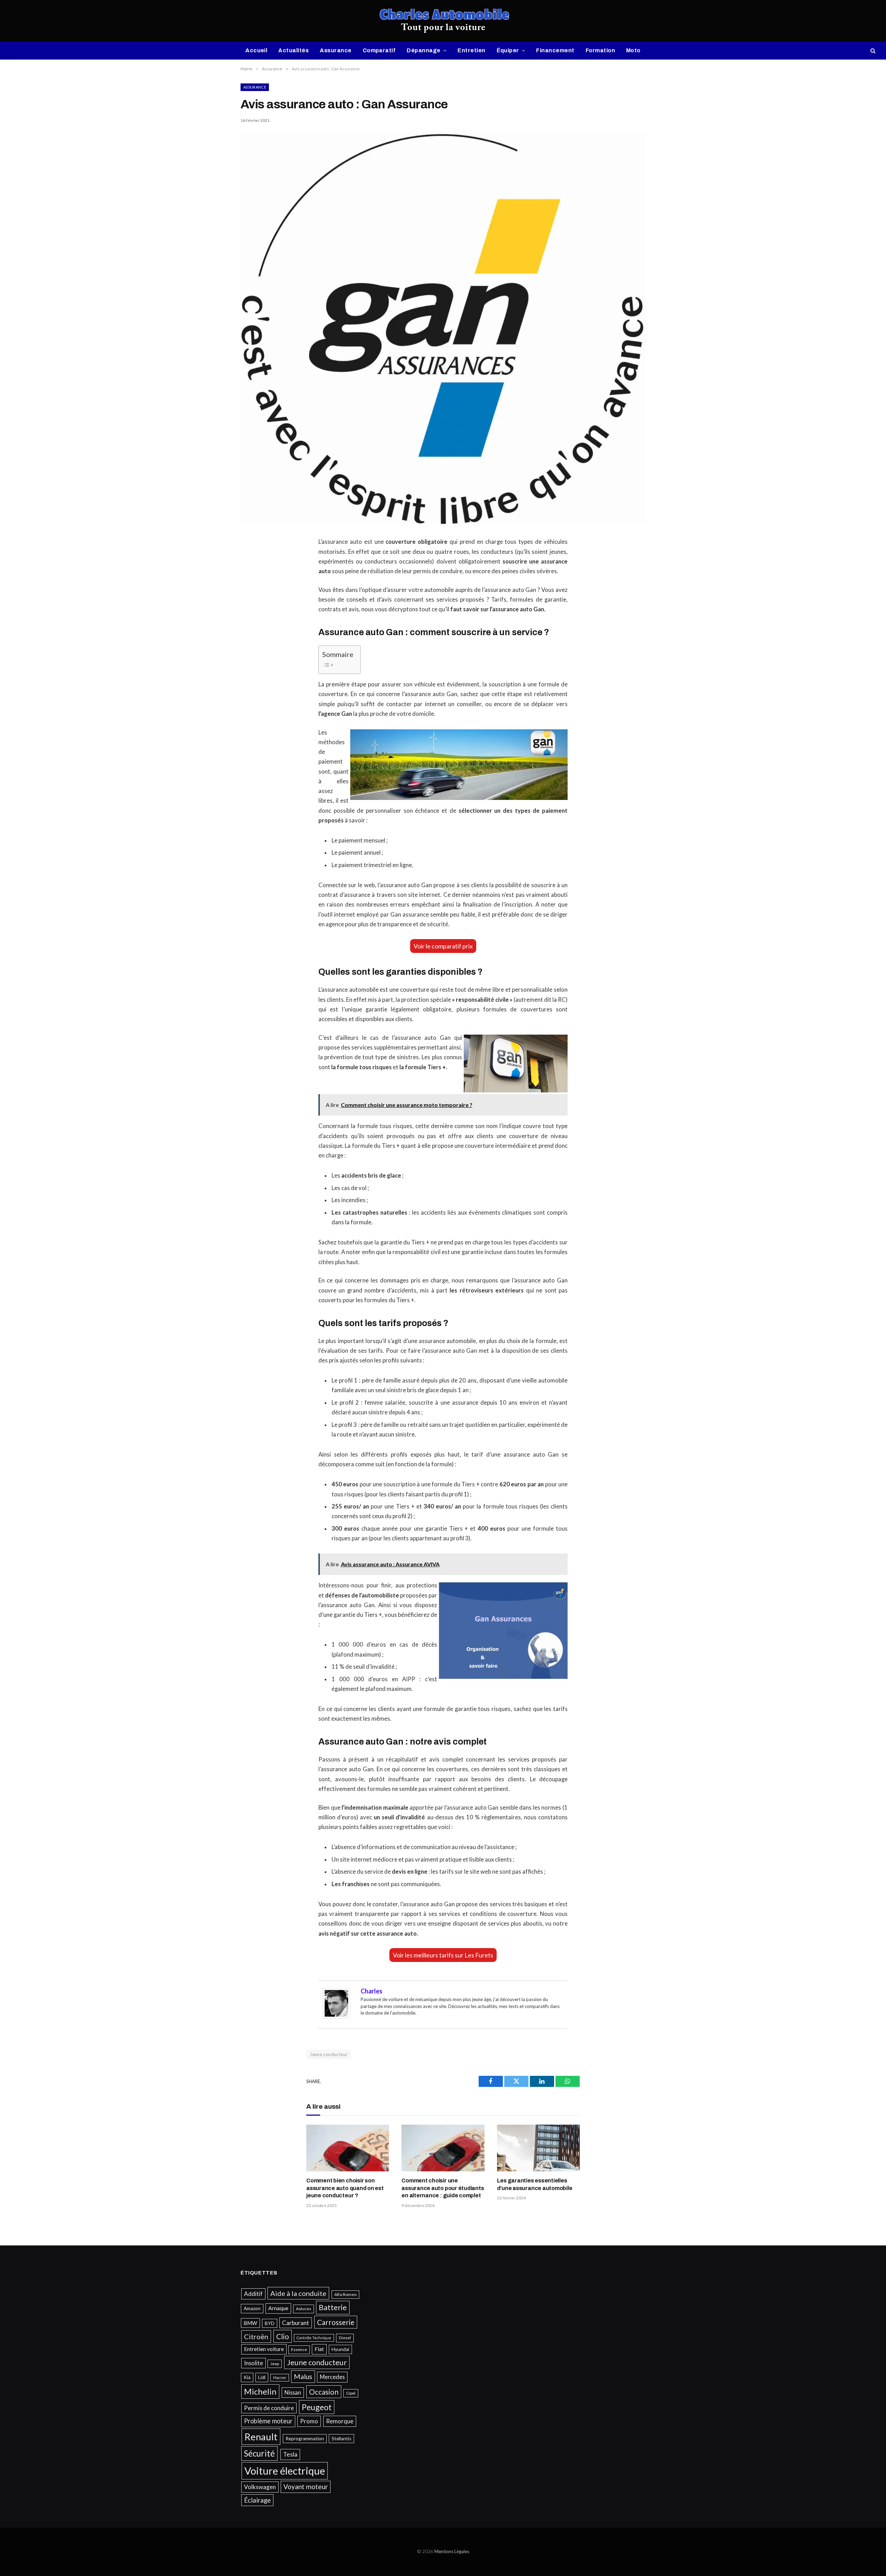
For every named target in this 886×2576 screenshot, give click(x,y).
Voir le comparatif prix (443, 946)
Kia (247, 2377)
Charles (372, 1991)
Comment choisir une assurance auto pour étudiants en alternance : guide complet (443, 2188)
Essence (299, 2349)
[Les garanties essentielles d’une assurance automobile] (538, 2148)
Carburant (296, 2323)
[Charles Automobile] (443, 21)
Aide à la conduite (298, 2293)
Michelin (260, 2391)
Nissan (293, 2392)
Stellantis (341, 2439)
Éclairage (257, 2500)
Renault (261, 2437)
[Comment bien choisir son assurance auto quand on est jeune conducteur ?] (348, 2148)
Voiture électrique (285, 2471)
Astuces (304, 2309)
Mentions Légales (452, 2551)
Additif (253, 2294)
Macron (280, 2377)
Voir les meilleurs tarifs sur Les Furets (443, 1955)
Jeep (275, 2364)
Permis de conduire (269, 2408)
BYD (270, 2323)
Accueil (256, 50)
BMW (250, 2323)
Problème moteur (268, 2421)
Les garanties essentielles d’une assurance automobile (535, 2184)
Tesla (290, 2454)
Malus (303, 2376)
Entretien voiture (264, 2349)
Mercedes (332, 2377)
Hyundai (340, 2349)
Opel (351, 2393)
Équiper (508, 50)
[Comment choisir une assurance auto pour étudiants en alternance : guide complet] (443, 2148)
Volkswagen (260, 2487)
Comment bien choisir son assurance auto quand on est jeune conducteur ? (345, 2188)
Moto (633, 50)
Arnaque (278, 2308)
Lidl (262, 2377)
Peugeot (317, 2407)
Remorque (340, 2421)
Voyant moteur (306, 2487)
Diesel (345, 2338)
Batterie (333, 2307)
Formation (600, 50)
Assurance (336, 50)
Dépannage (423, 50)
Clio (283, 2336)
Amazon (252, 2308)
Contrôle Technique (314, 2338)
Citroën (256, 2336)
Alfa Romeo (345, 2294)
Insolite (254, 2363)
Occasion (324, 2392)
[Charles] (336, 2017)
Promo (309, 2421)
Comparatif (379, 50)
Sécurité (259, 2453)
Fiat (319, 2349)
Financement (555, 50)
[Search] (872, 51)
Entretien (471, 50)
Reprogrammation (305, 2439)
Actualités (293, 50)
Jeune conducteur (329, 2054)
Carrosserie (336, 2322)
